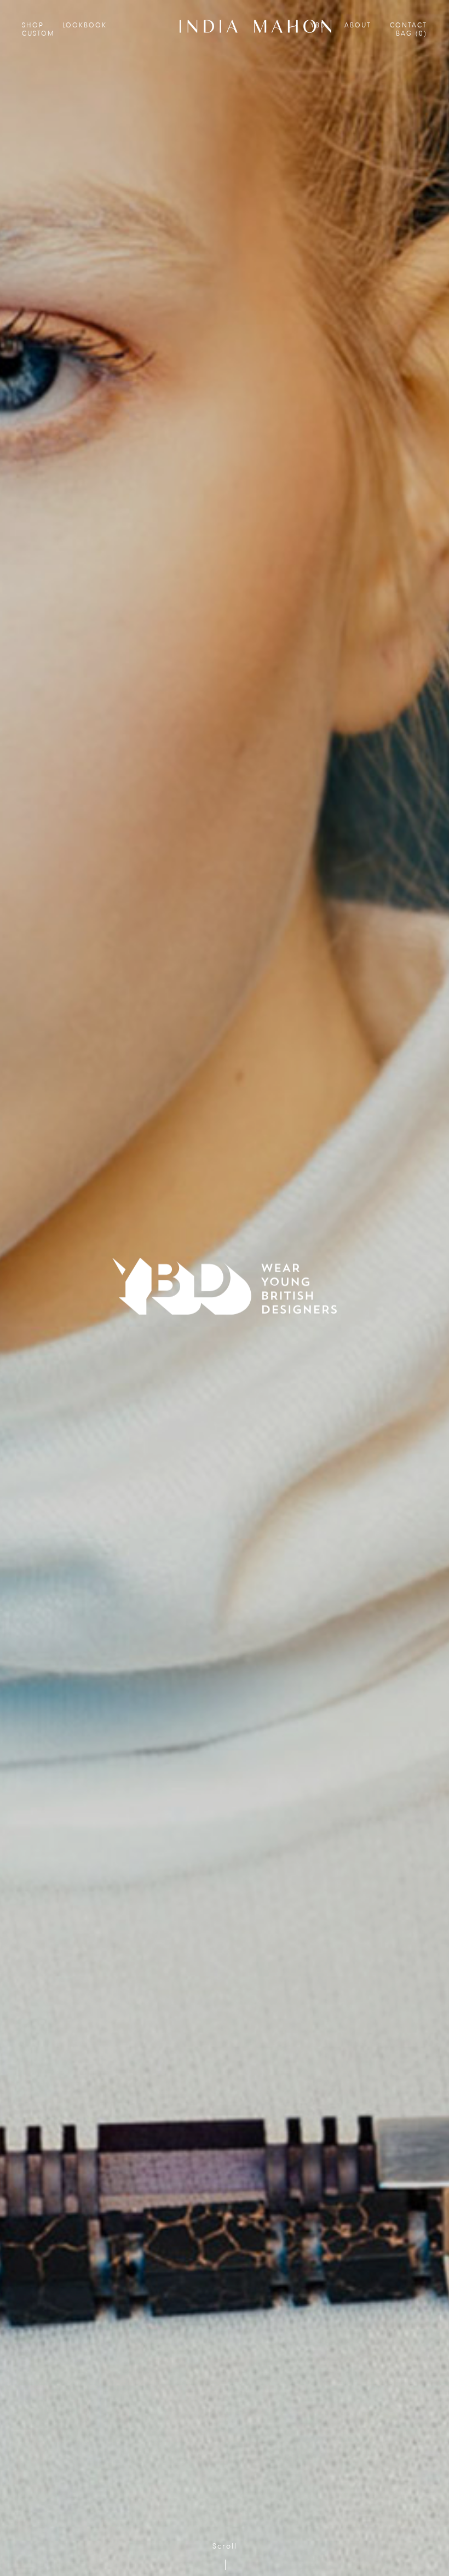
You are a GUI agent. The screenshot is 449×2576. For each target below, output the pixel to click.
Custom (38, 34)
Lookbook (85, 25)
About (358, 25)
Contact (408, 25)
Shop (33, 25)
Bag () (411, 34)
